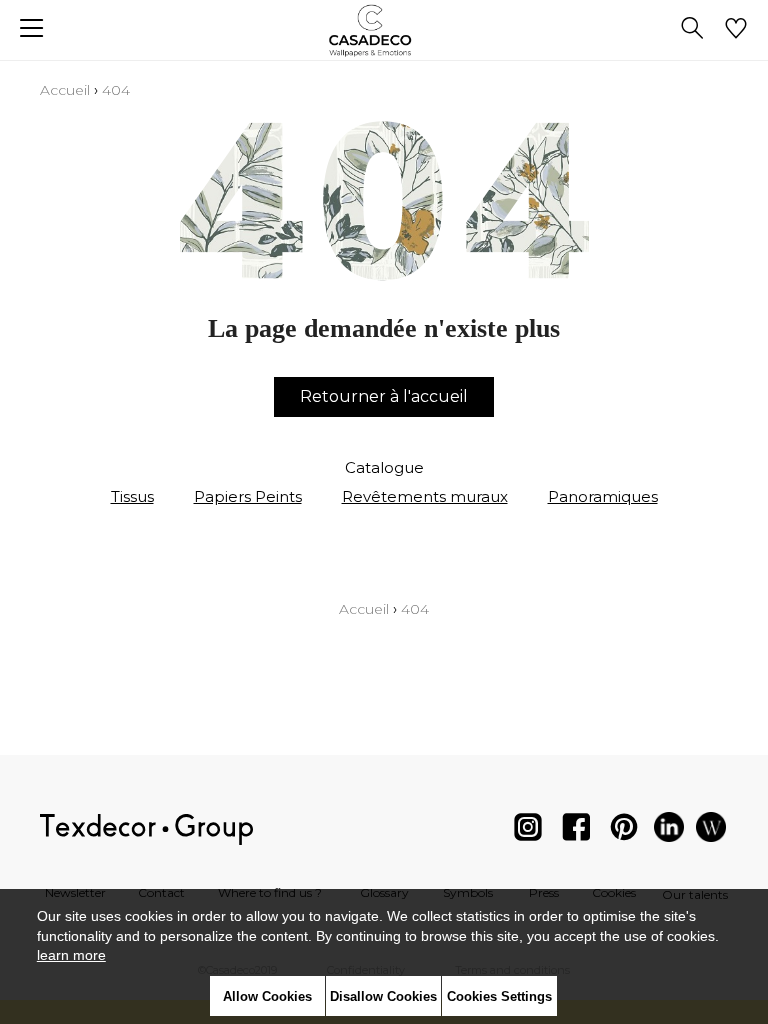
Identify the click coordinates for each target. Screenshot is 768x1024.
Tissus (132, 496)
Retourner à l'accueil (384, 396)
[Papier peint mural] (711, 831)
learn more (71, 955)
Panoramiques (603, 496)
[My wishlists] (736, 30)
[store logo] (384, 30)
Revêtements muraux (425, 496)
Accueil (65, 90)
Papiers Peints (248, 496)
